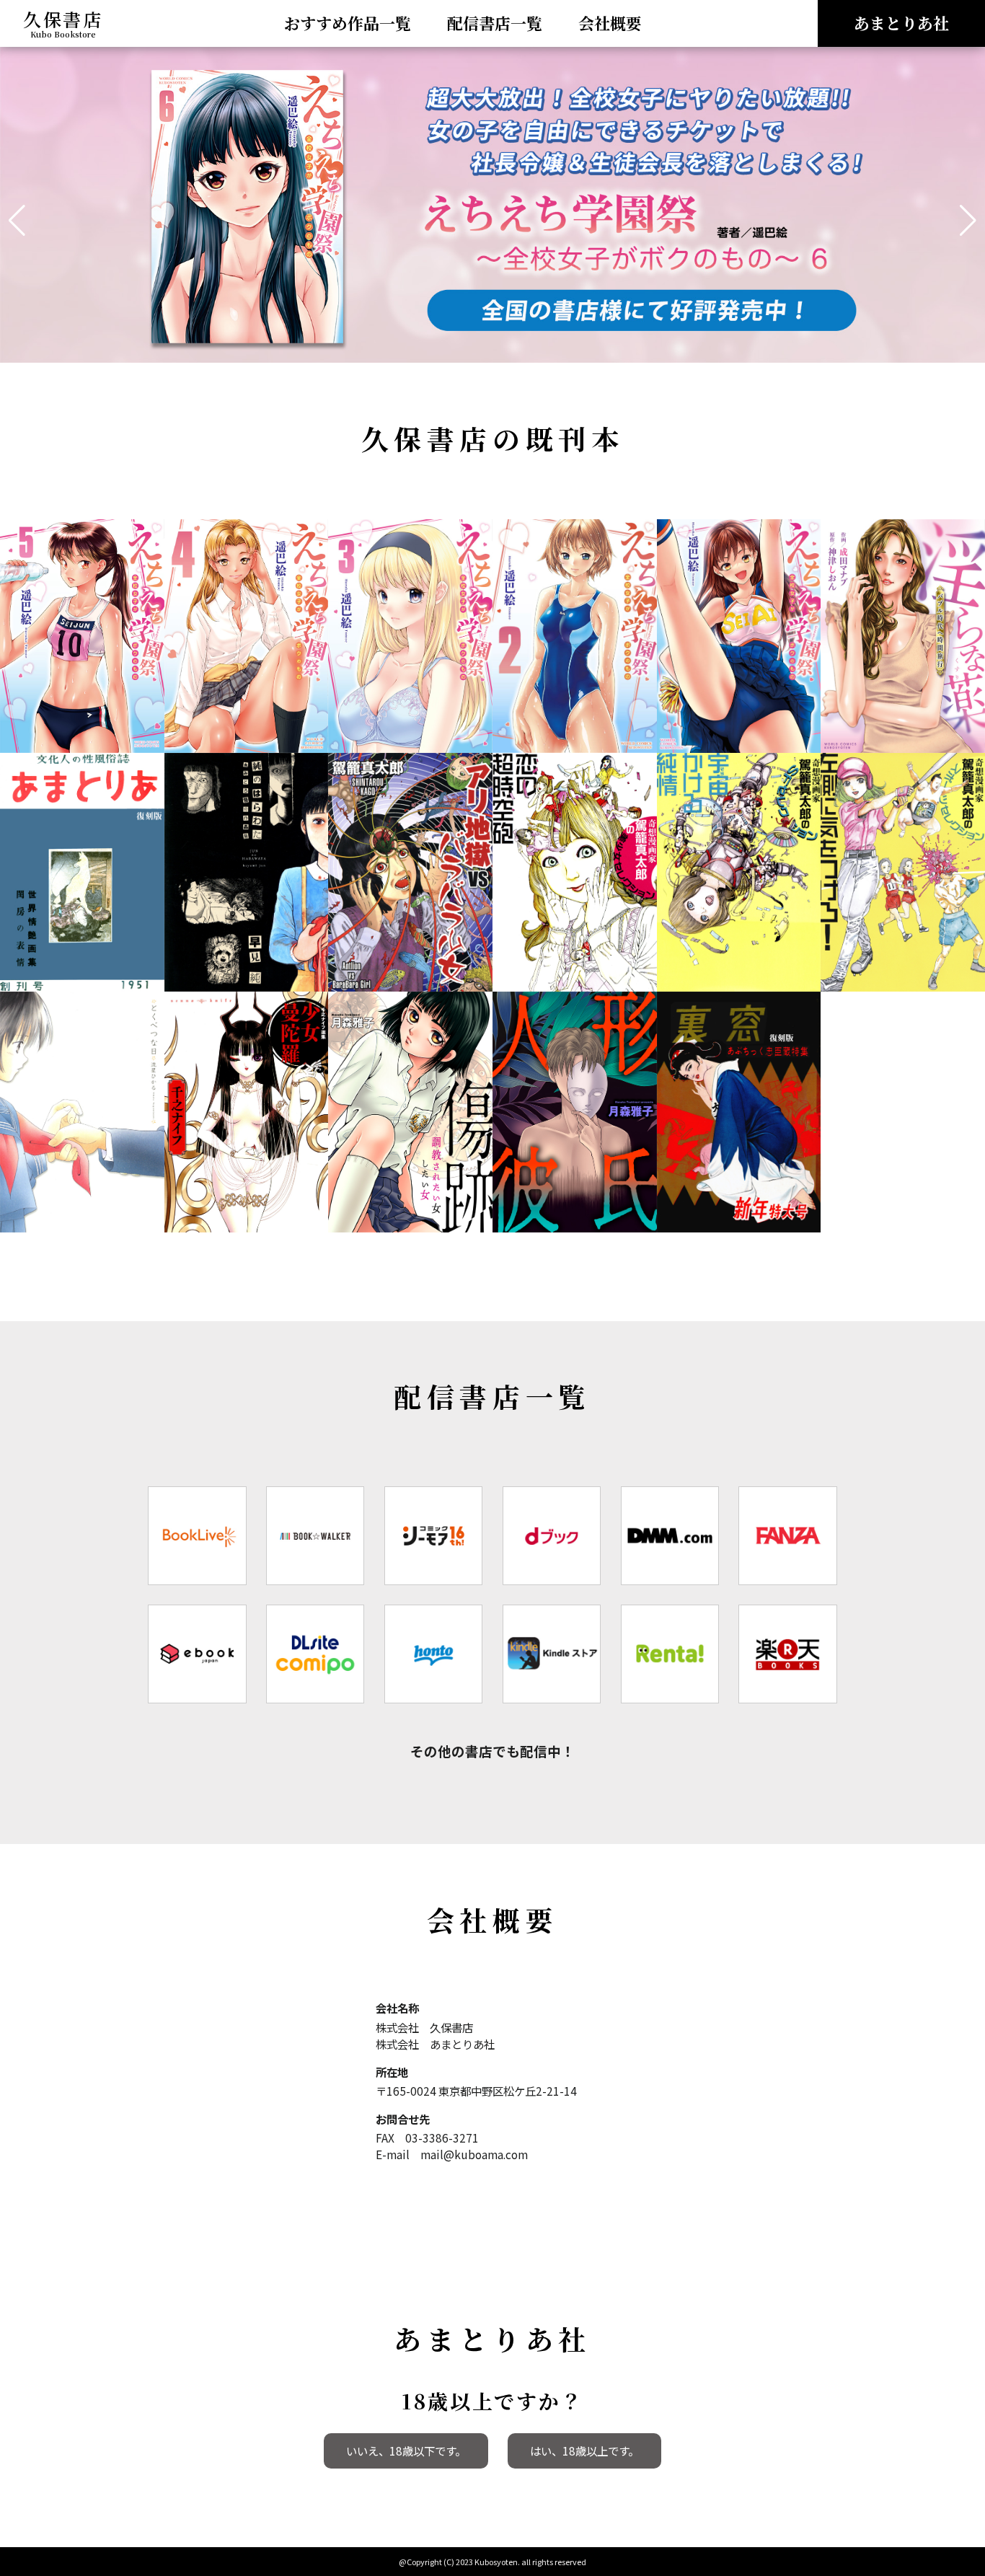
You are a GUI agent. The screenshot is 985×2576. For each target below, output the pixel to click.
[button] (17, 221)
